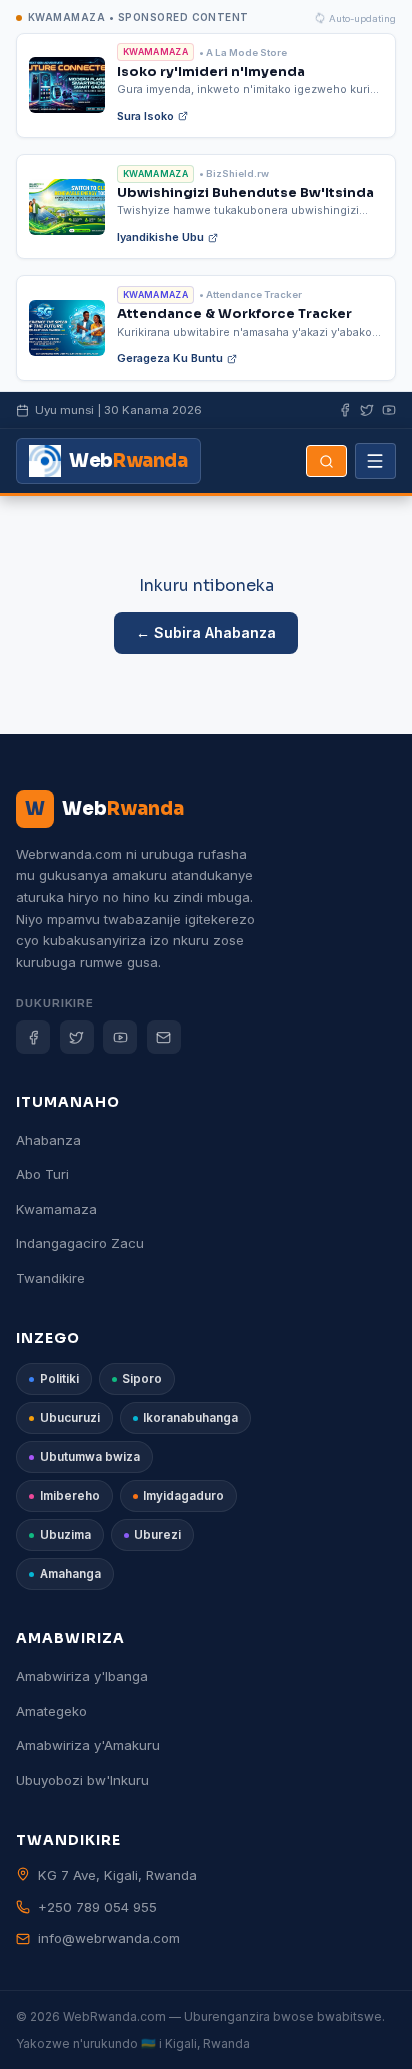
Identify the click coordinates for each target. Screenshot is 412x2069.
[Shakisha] (326, 460)
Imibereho (70, 1496)
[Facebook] (345, 410)
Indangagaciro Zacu (80, 1243)
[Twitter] (77, 1037)
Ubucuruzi (70, 1418)
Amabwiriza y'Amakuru (88, 1745)
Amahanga (70, 1574)
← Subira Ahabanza (206, 632)
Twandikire (50, 1278)
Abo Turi (42, 1174)
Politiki (59, 1379)
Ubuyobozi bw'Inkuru (82, 1780)
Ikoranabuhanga (190, 1418)
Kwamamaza (56, 1209)
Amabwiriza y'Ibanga (82, 1676)
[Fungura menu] (375, 461)
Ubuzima (65, 1535)
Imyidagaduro (183, 1496)
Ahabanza (48, 1140)
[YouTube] (389, 410)
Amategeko (51, 1711)
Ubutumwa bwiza (90, 1457)
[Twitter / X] (367, 410)
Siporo (142, 1379)
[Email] (164, 1037)
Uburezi (157, 1535)
